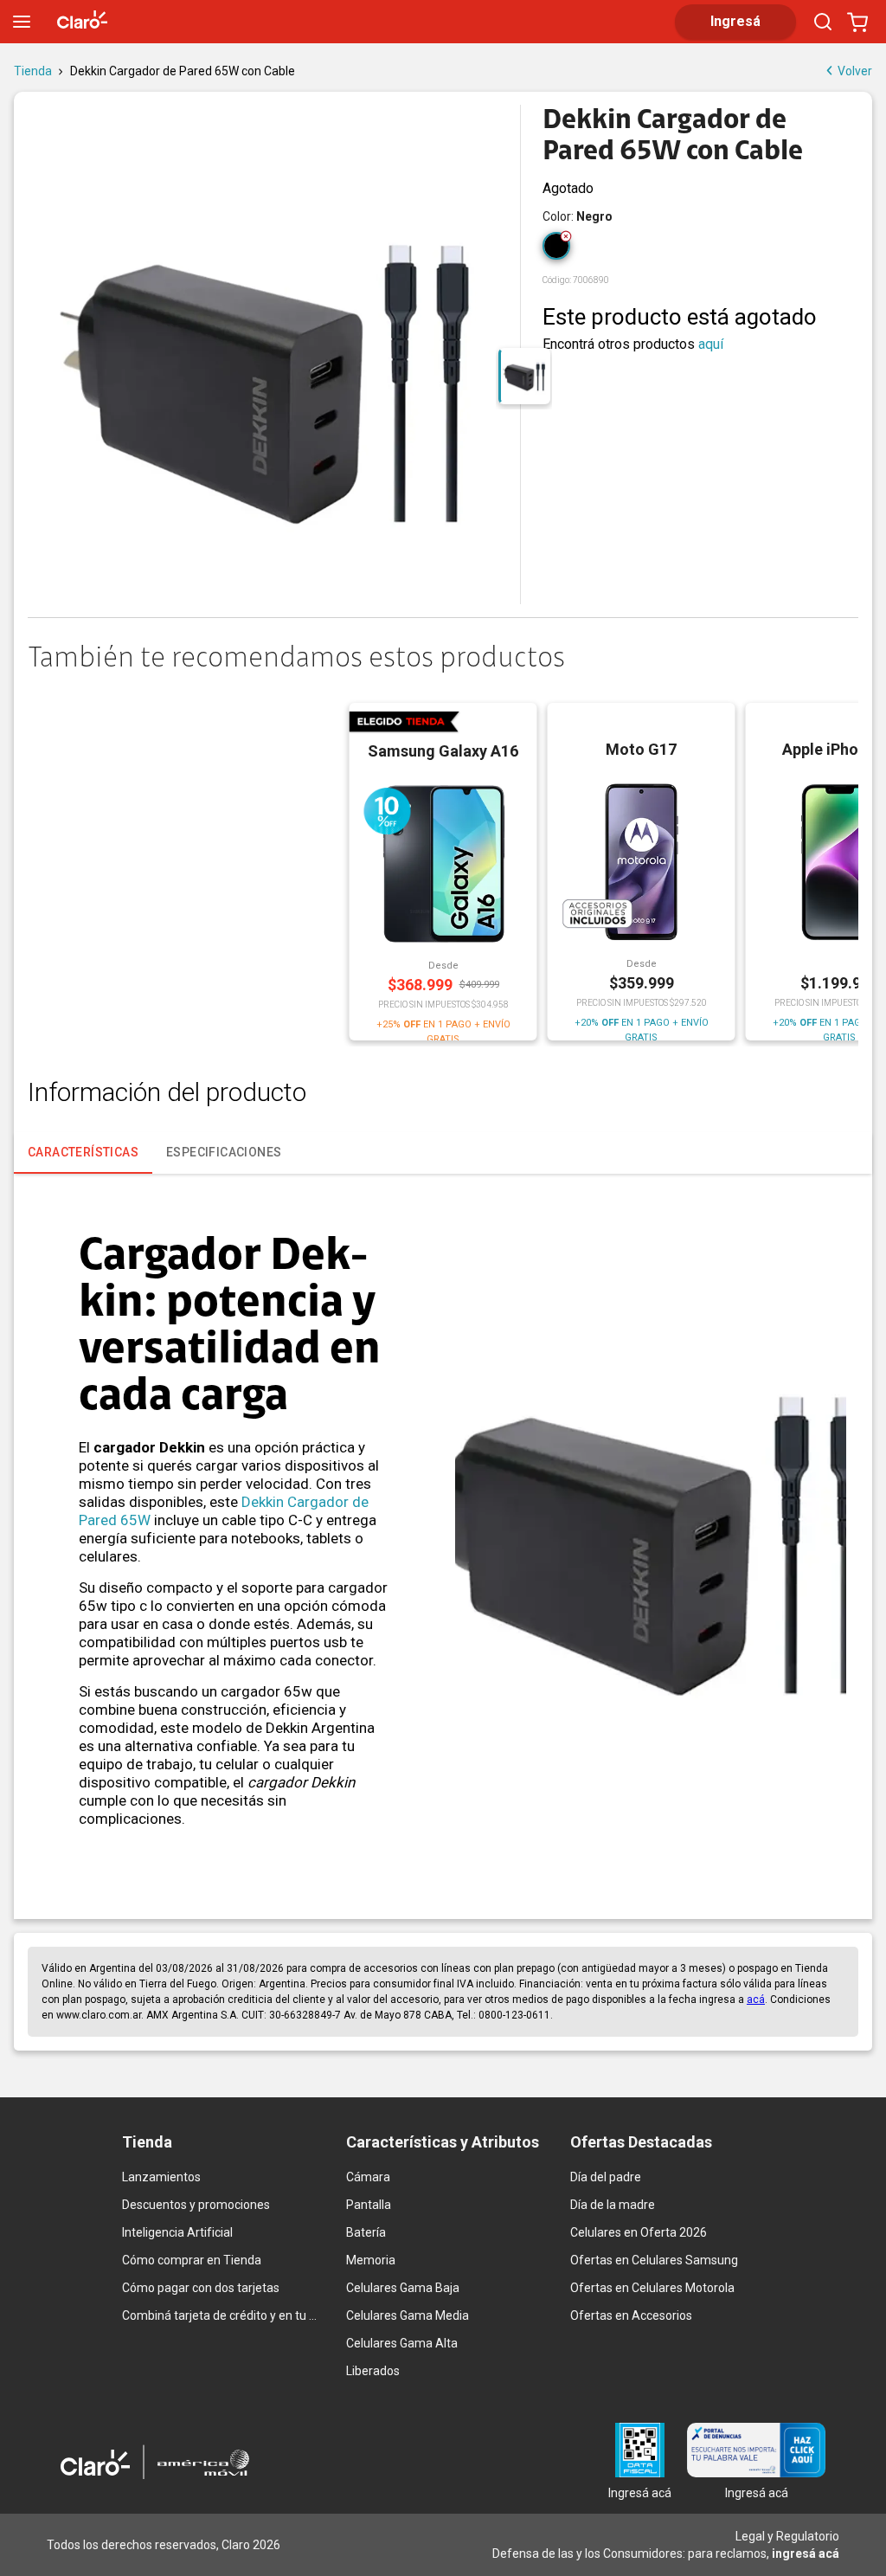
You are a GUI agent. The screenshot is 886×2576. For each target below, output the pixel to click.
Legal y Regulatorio (787, 2536)
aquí (711, 344)
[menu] (22, 22)
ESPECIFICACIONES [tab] (224, 1152)
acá (756, 2000)
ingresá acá (806, 2553)
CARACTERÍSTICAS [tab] (83, 1152)
